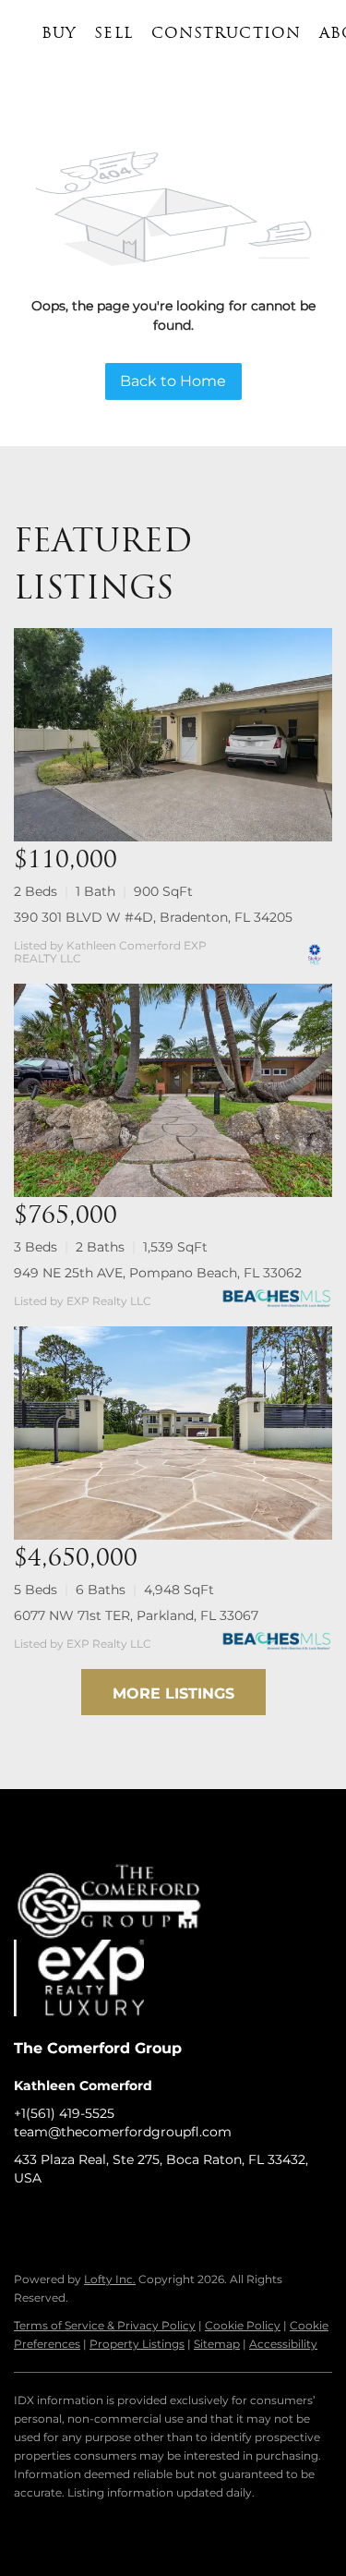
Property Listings (137, 2344)
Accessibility (283, 2344)
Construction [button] (226, 34)
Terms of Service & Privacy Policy (105, 2325)
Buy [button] (59, 34)
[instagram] (138, 2219)
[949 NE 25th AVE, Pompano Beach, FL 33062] (173, 1090)
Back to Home (173, 381)
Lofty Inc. (110, 2279)
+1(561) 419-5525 (64, 2113)
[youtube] (175, 2219)
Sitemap (217, 2344)
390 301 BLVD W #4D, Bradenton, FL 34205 (153, 917)
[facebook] (28, 2219)
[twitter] (101, 2219)
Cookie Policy (243, 2325)
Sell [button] (113, 34)
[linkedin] (65, 2219)
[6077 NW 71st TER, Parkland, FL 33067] (173, 1433)
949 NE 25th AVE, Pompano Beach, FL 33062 (158, 1273)
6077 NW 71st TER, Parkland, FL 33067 (136, 1615)
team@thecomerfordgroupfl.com (123, 2132)
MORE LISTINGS (173, 1693)
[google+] (212, 2219)
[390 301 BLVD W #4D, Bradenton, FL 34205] (173, 735)
